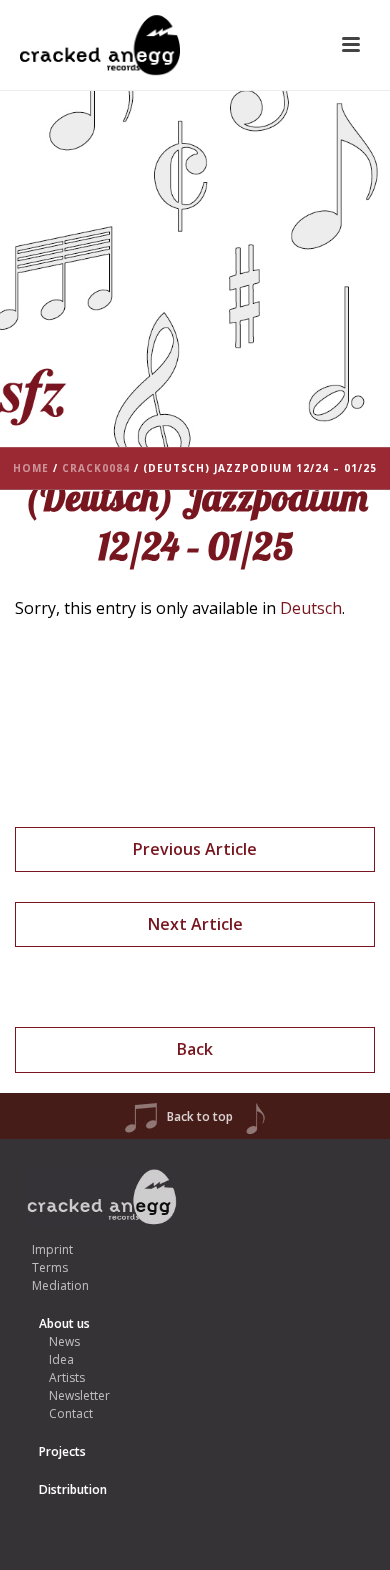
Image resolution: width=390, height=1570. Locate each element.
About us (64, 1323)
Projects (62, 1451)
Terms (50, 1267)
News (64, 1341)
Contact (71, 1413)
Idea (61, 1359)
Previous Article (195, 849)
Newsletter (79, 1395)
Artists (67, 1377)
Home (31, 468)
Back (195, 1049)
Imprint (52, 1249)
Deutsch (311, 608)
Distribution (73, 1489)
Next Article (195, 924)
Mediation (60, 1285)
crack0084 (96, 468)
